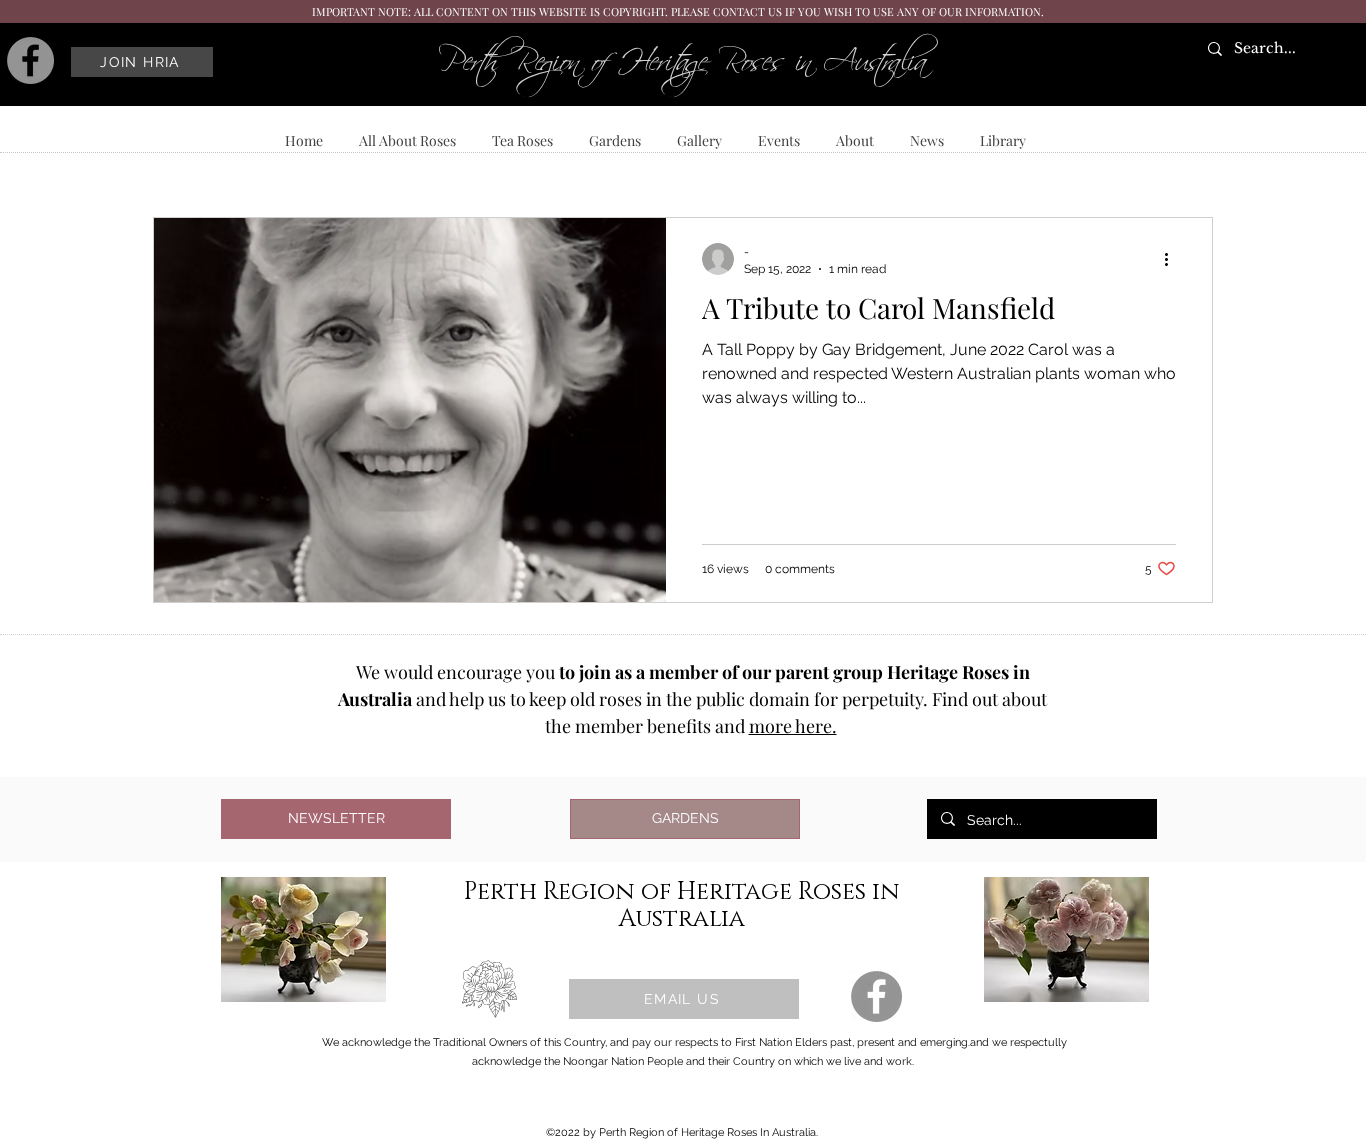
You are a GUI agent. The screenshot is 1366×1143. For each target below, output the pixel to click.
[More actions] (1173, 259)
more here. (793, 726)
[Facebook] (30, 60)
